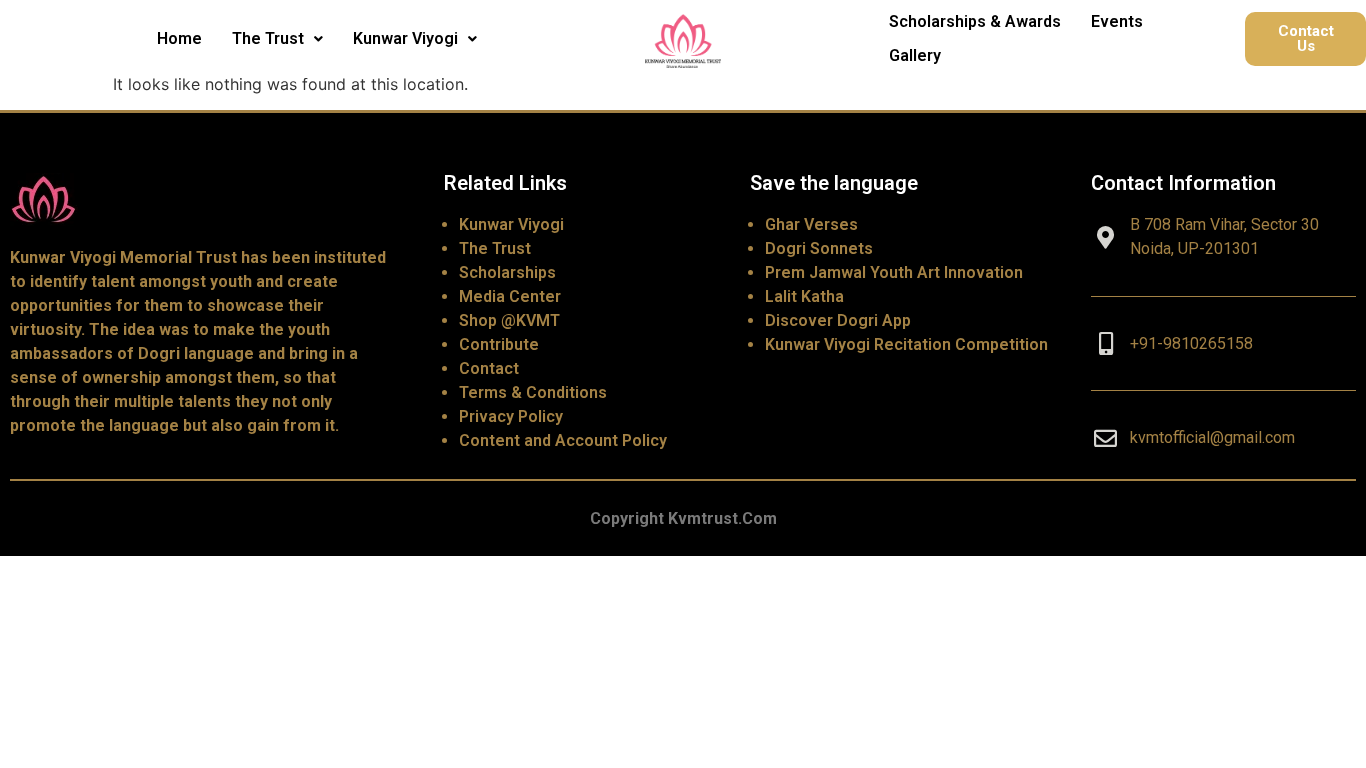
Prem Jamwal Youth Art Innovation (894, 272)
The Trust (268, 38)
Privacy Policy (511, 416)
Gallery (915, 55)
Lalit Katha (804, 296)
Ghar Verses (811, 224)
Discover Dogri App (838, 320)
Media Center (510, 296)
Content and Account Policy (563, 440)
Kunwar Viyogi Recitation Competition (906, 344)
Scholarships (507, 272)
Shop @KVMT (509, 320)
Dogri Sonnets (819, 248)
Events (1117, 21)
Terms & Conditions (533, 392)
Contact (489, 368)
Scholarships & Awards (975, 21)
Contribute (499, 344)
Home (179, 38)
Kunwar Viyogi (405, 38)
